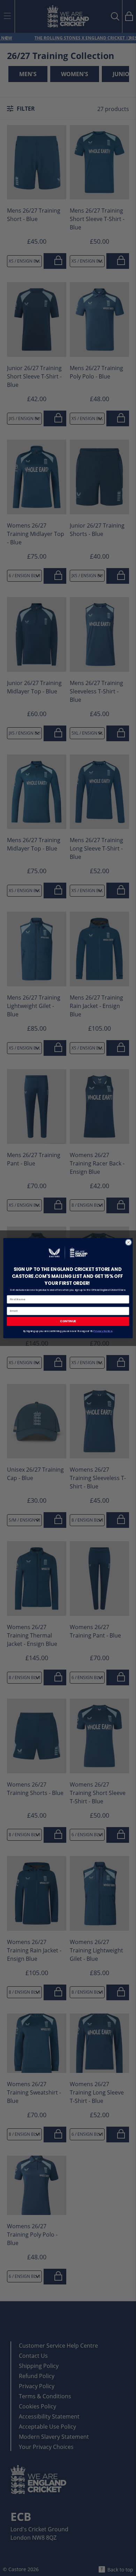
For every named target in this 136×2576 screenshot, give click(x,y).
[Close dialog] (129, 1242)
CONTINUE (68, 1321)
